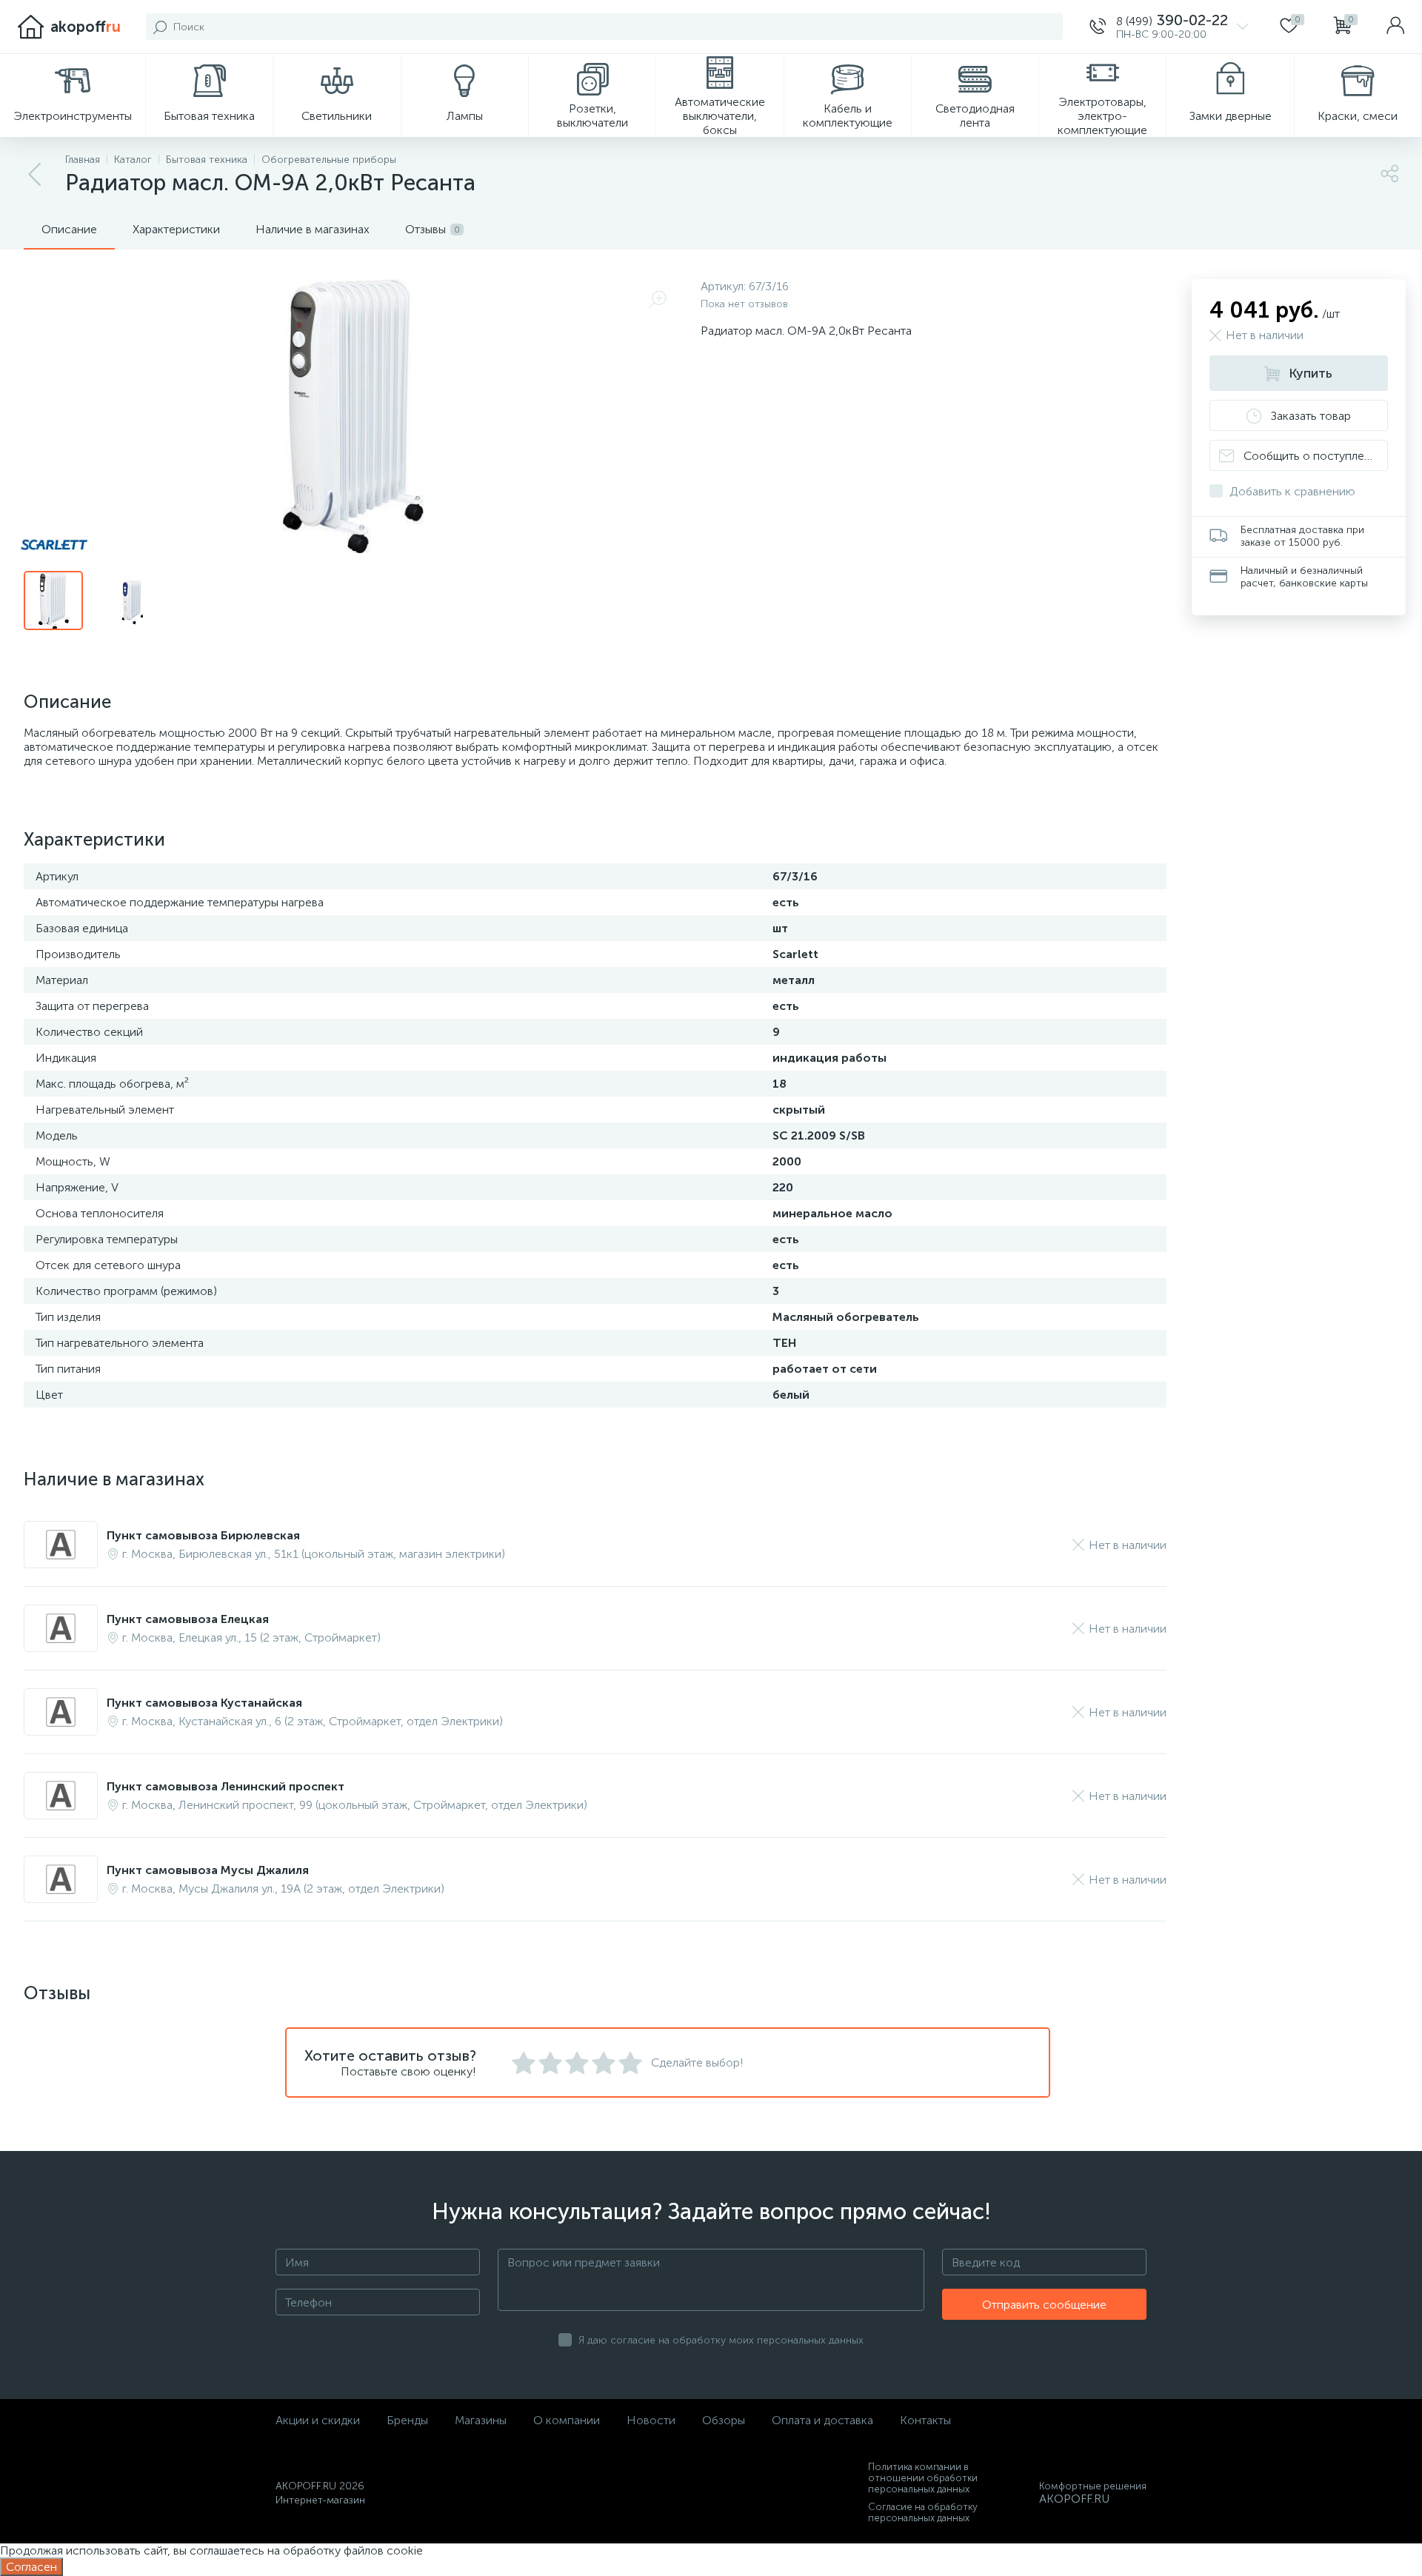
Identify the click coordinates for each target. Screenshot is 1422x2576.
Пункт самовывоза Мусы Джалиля (208, 1870)
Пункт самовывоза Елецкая (188, 1619)
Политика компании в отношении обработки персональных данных (923, 2478)
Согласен (31, 2567)
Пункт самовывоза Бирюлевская (203, 1535)
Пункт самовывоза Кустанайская (204, 1703)
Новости (651, 2420)
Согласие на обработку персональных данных (923, 2512)
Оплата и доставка (822, 2420)
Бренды (407, 2420)
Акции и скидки (318, 2420)
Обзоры (724, 2420)
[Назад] (36, 175)
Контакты (925, 2420)
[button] (1169, 27)
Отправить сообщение (1044, 2305)
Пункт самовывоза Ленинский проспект (226, 1786)
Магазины (481, 2420)
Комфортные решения (1093, 2486)
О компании (567, 2420)
